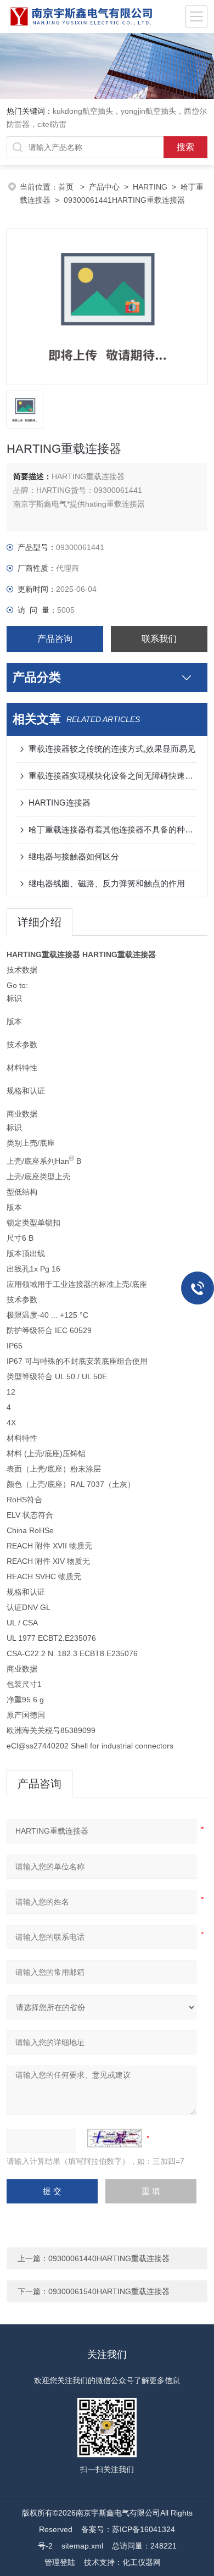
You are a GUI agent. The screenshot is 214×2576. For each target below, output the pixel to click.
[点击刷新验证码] (115, 2138)
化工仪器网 (142, 2562)
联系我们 (159, 639)
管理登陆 (60, 2562)
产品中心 (104, 187)
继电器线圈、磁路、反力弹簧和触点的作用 (107, 883)
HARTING (150, 187)
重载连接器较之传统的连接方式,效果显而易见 (112, 749)
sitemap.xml (82, 2546)
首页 (67, 187)
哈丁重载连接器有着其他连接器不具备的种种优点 (113, 829)
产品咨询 (55, 639)
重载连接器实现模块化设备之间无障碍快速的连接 (113, 776)
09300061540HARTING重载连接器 (109, 2291)
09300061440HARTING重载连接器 (109, 2258)
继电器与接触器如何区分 (74, 856)
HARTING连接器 (60, 803)
